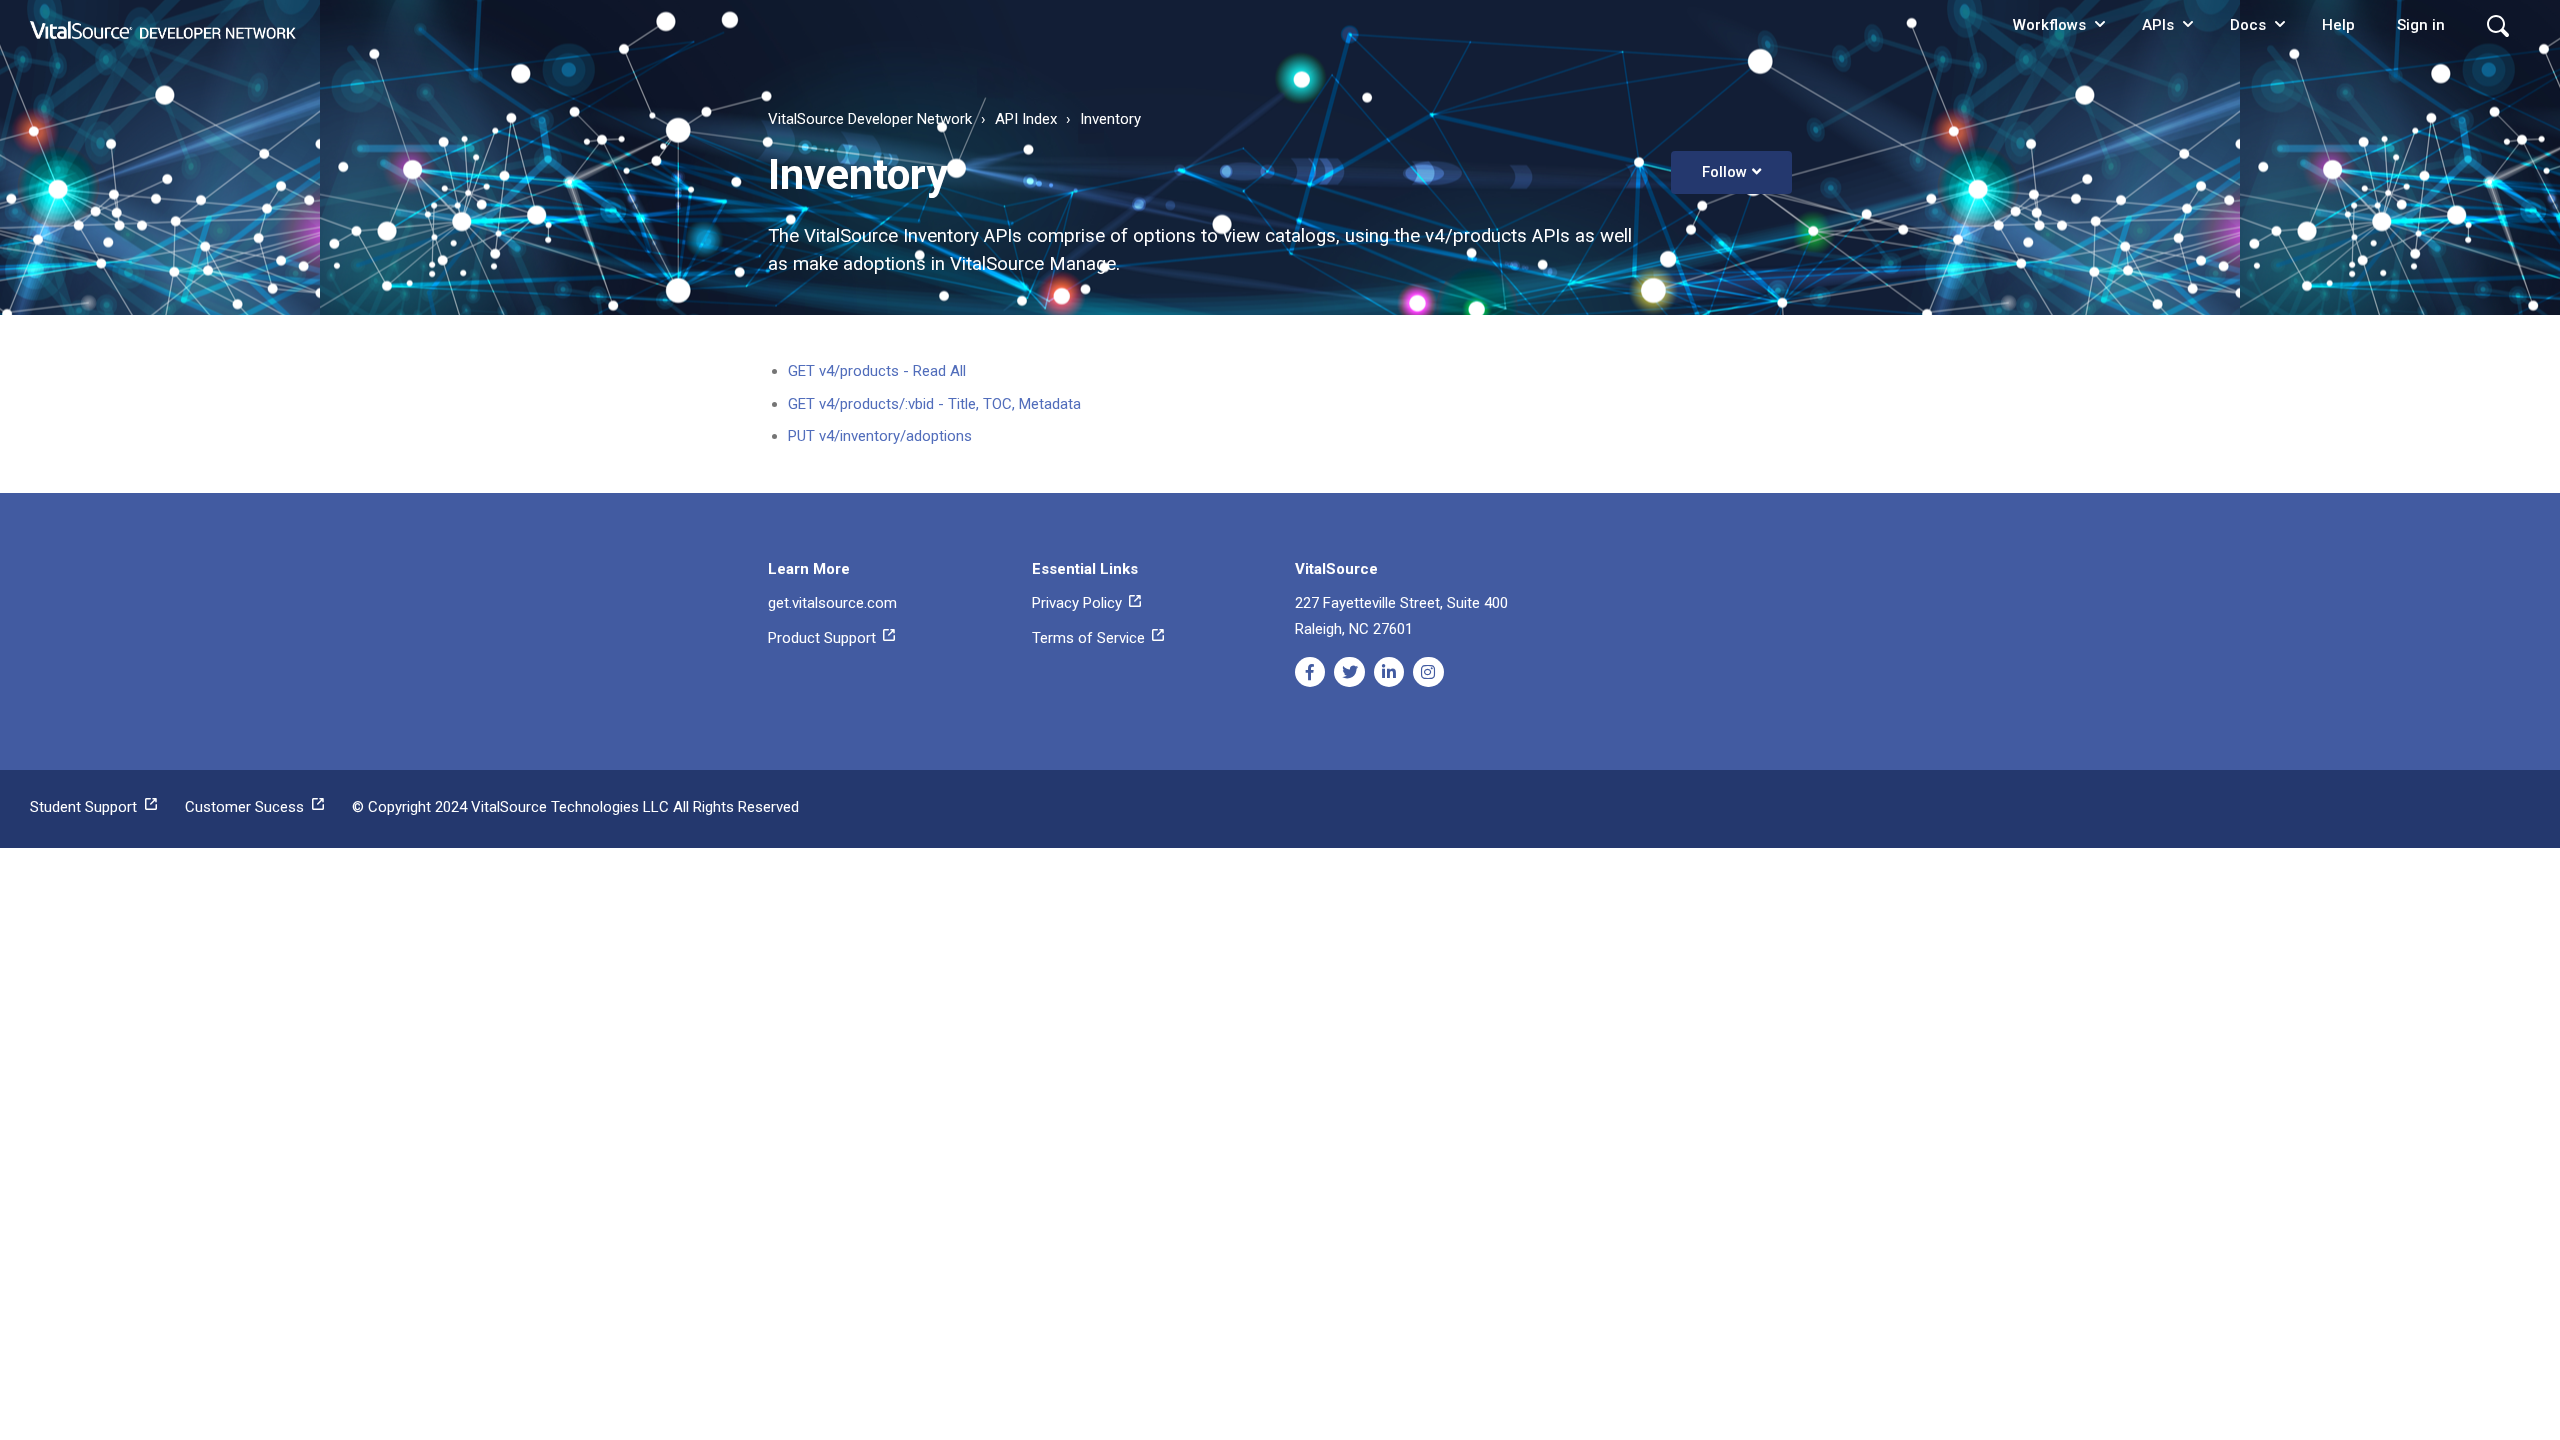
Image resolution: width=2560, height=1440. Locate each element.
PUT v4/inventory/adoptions (880, 436)
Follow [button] (1724, 172)
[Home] (163, 25)
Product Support (824, 638)
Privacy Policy (1079, 603)
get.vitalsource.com (832, 603)
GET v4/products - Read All (877, 371)
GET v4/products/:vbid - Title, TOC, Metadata (934, 404)
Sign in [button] (2421, 25)
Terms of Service (1090, 638)
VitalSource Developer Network (870, 119)
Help (2338, 25)
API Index (1026, 119)
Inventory (1110, 119)
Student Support (87, 807)
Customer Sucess (248, 807)
